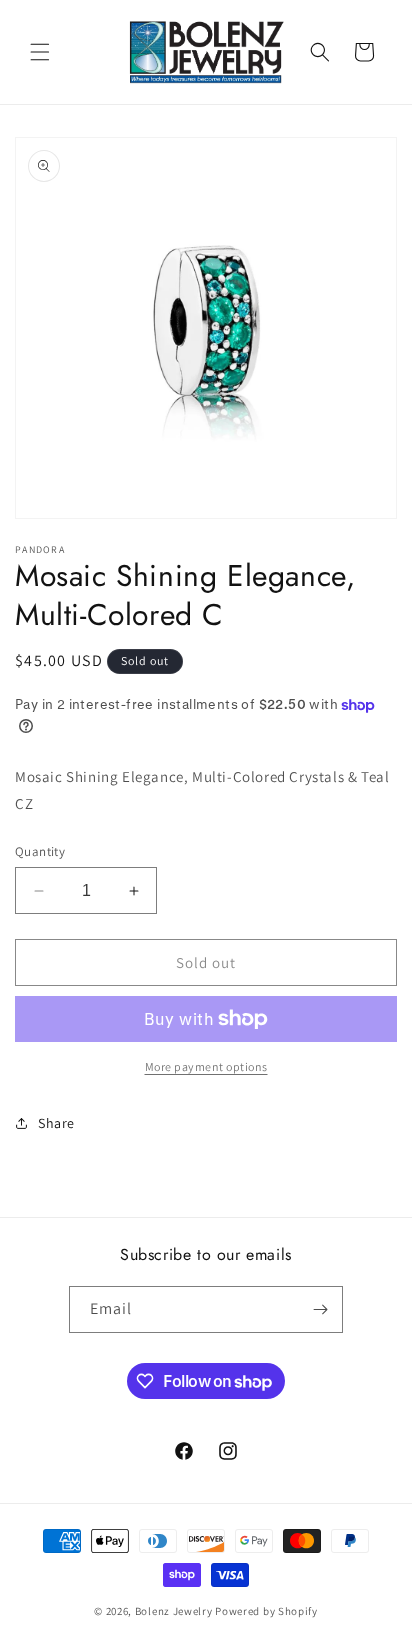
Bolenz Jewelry (174, 1611)
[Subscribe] (320, 1309)
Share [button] (56, 1123)
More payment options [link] (206, 1066)
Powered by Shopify (266, 1611)
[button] (40, 52)
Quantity (40, 851)
